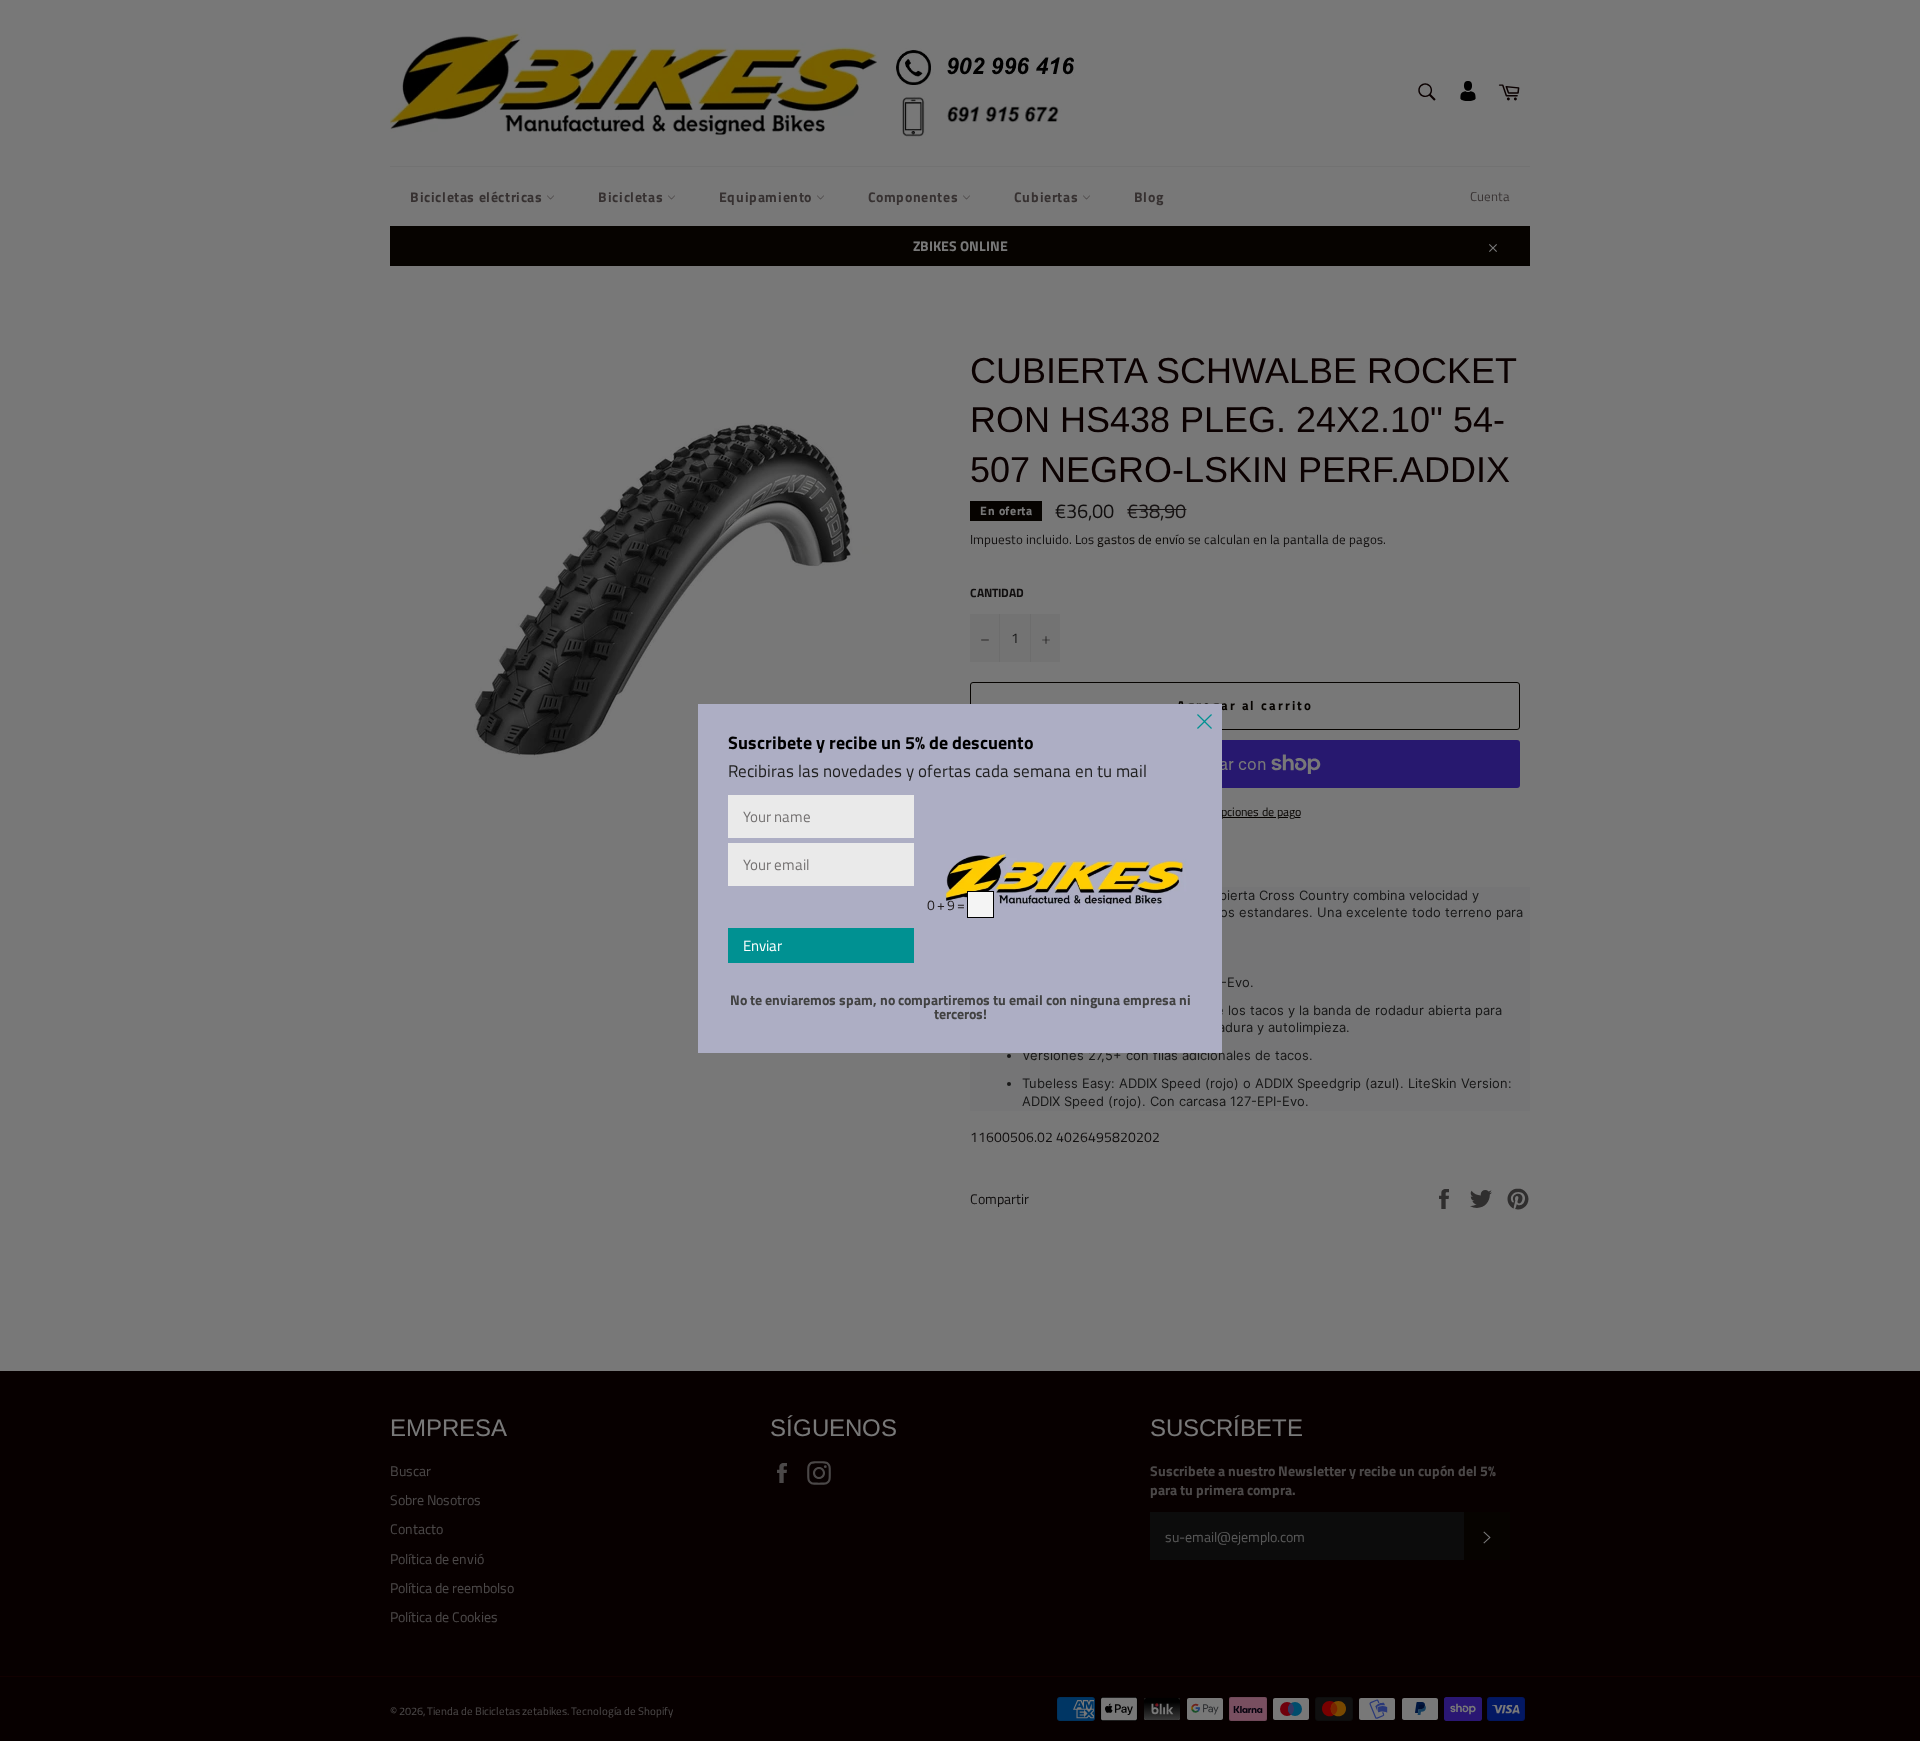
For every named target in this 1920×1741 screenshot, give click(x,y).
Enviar (762, 945)
